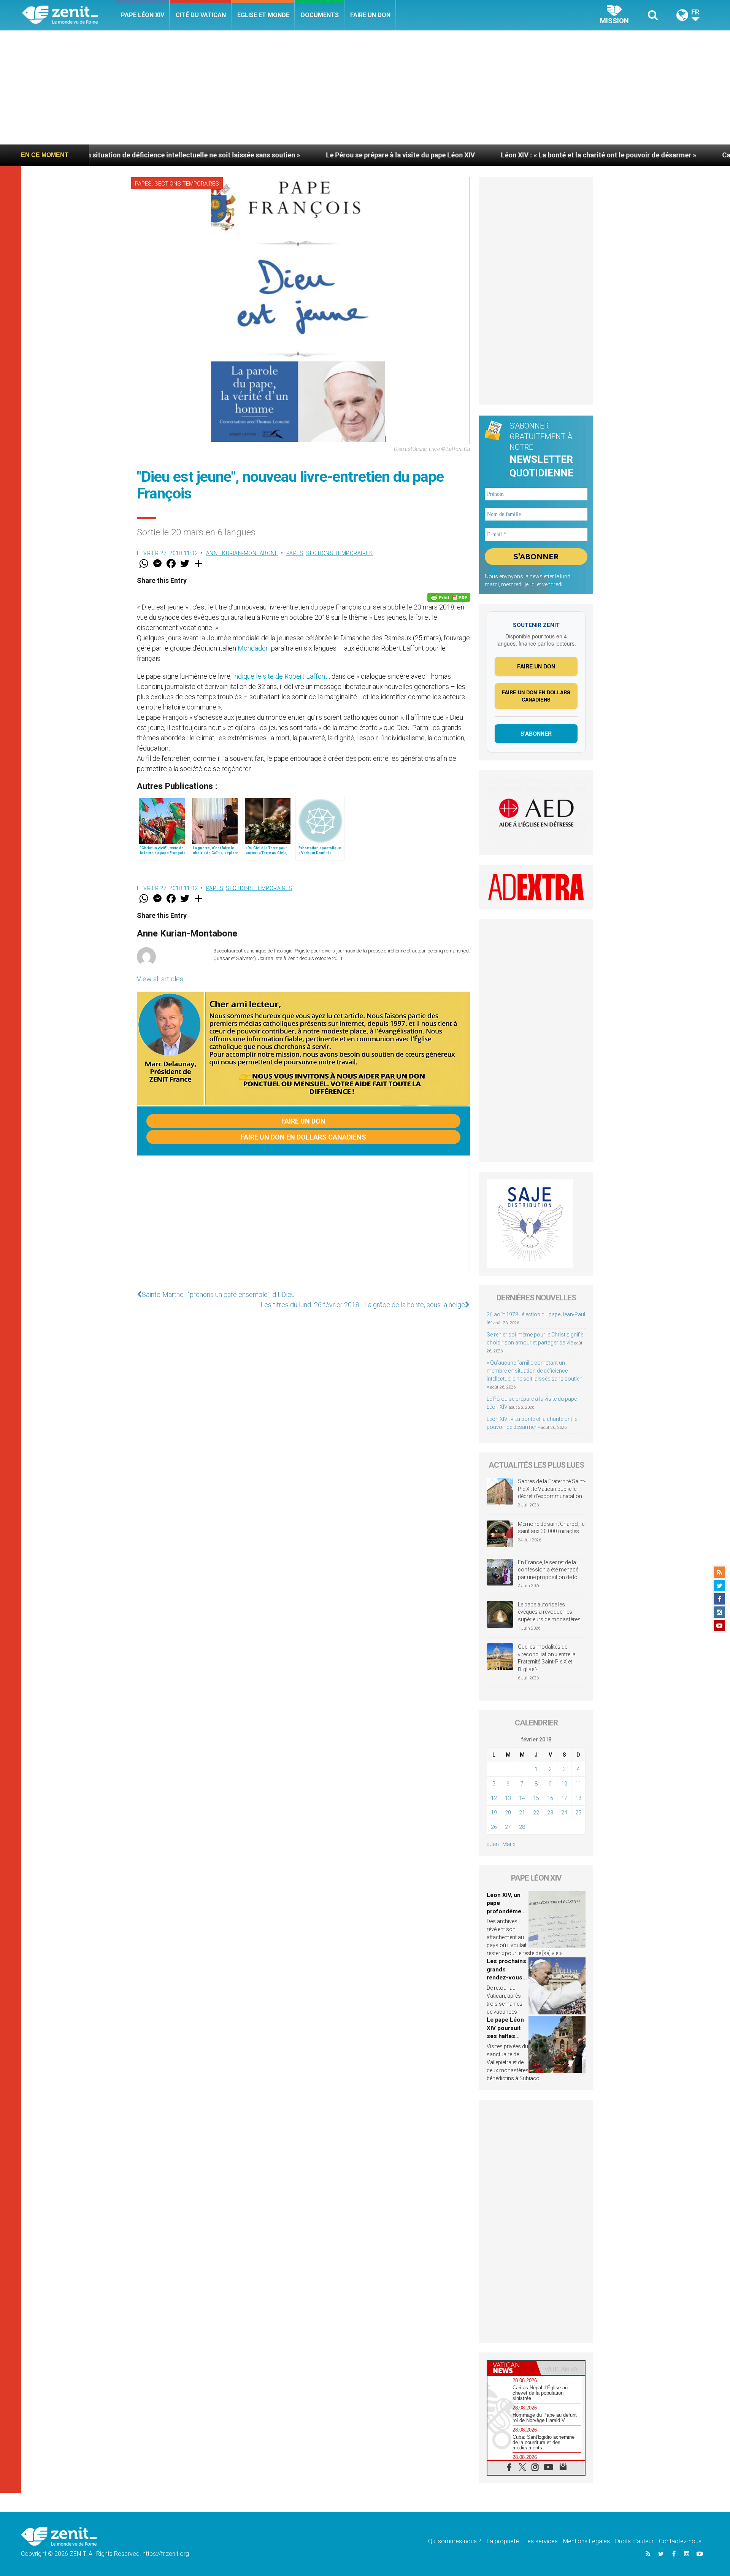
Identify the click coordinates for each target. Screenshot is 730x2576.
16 (550, 1798)
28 (522, 1827)
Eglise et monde (263, 15)
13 (508, 1798)
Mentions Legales (586, 2541)
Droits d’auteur (634, 2541)
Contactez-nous (680, 2541)
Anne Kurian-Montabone (242, 553)
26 (494, 1827)
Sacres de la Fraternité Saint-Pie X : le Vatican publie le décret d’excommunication (552, 1489)
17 (564, 1798)
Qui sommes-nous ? (455, 2541)
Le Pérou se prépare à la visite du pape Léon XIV (281, 155)
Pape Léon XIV (143, 15)
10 (564, 1784)
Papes (143, 184)
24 (564, 1813)
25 (578, 1813)
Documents (320, 15)
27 (508, 1827)
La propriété (503, 2541)
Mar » (509, 1844)
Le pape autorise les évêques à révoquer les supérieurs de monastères (549, 1612)
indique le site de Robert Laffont (280, 676)
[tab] (512, 2368)
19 (494, 1813)
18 (578, 1798)
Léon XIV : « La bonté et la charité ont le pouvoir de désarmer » (479, 155)
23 (550, 1813)
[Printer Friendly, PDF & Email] (449, 597)
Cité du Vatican (201, 15)
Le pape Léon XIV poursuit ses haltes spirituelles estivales (505, 2036)
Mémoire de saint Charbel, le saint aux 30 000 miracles (551, 1528)
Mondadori (254, 648)
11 (578, 1784)
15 (536, 1798)
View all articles (160, 979)
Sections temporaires (187, 184)
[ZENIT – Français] (69, 15)
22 (536, 1813)
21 (522, 1813)
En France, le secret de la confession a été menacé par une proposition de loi (548, 1570)
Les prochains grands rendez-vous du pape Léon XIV (506, 1978)
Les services (541, 2541)
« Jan (493, 1844)
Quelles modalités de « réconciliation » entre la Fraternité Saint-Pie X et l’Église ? (547, 1658)
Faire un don (370, 15)
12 (494, 1798)
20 (508, 1813)
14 (522, 1798)
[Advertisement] (365, 87)
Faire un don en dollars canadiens (303, 1137)
